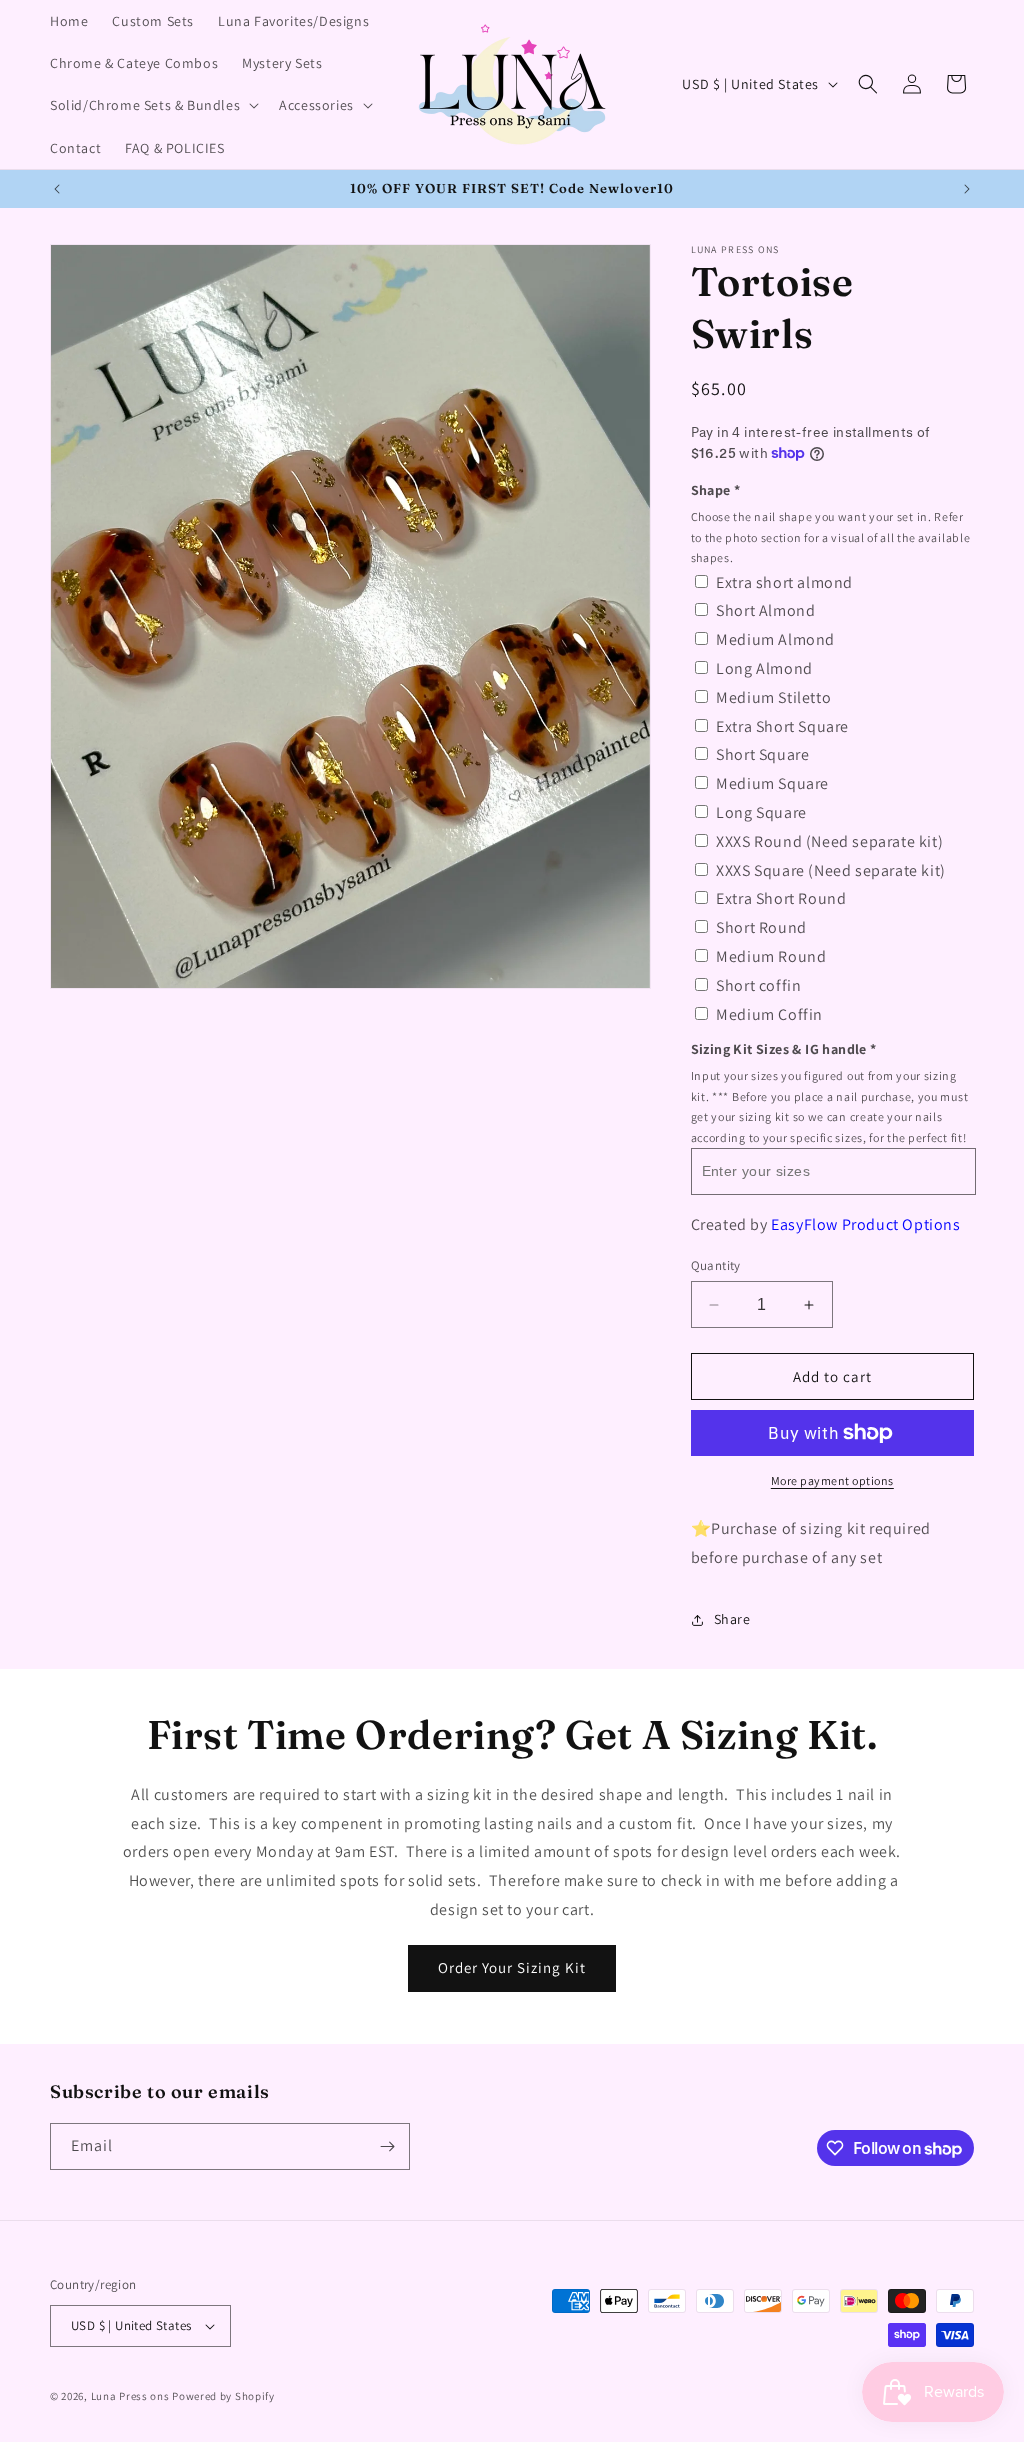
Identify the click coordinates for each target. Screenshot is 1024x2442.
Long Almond (764, 668)
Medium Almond (775, 639)
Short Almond (765, 610)
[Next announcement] (967, 189)
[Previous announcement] (57, 189)
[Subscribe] (387, 2146)
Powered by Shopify (223, 2396)
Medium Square (772, 783)
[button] (152, 105)
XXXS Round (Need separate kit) (829, 841)
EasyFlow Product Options (865, 1224)
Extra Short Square (782, 726)
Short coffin (758, 985)
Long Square (761, 812)
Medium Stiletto (773, 697)
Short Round (761, 927)
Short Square (762, 754)
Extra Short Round (781, 898)
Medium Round (771, 956)
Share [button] (732, 1619)
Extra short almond (784, 582)
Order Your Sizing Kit (512, 1967)
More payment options (832, 1480)
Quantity (716, 1265)
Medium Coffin (769, 1014)
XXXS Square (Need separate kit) (831, 870)
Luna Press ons (130, 2396)
